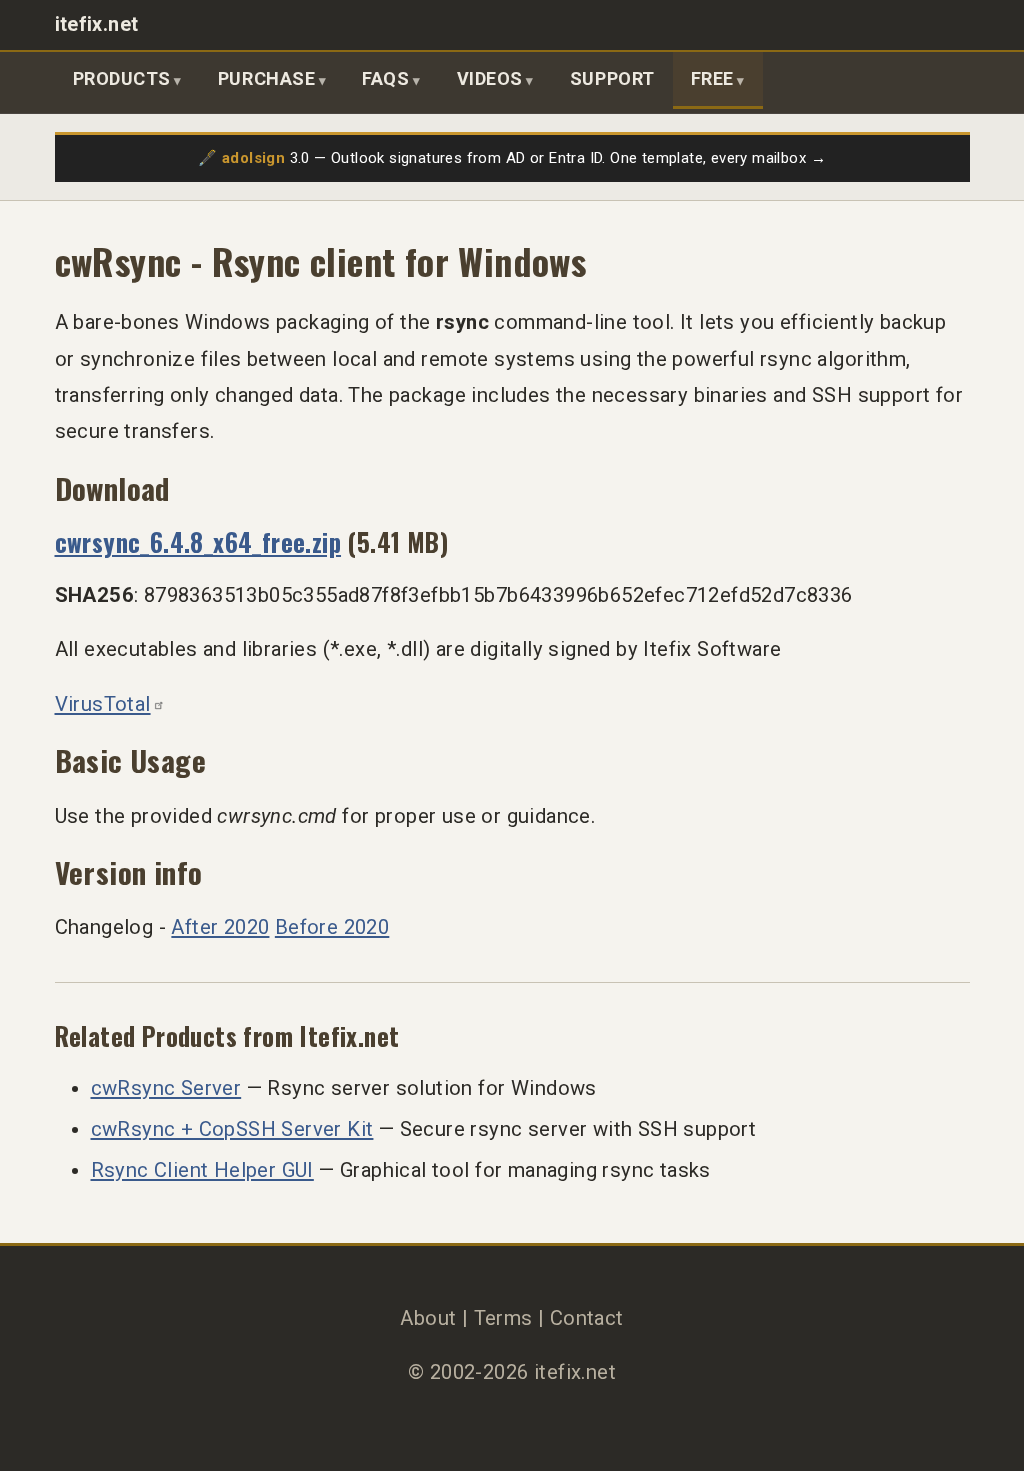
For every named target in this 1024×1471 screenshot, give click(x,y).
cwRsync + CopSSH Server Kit (232, 1129)
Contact (587, 1318)
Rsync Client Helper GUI (202, 1170)
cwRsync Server (166, 1088)
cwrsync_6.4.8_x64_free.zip (198, 541)
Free (712, 78)
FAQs (385, 78)
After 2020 (220, 927)
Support (612, 78)
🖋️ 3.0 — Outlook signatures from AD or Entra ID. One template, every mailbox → (512, 158)
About (428, 1318)
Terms (503, 1318)
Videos (490, 78)
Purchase (266, 78)
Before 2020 (332, 927)
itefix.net (97, 24)
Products (122, 78)
